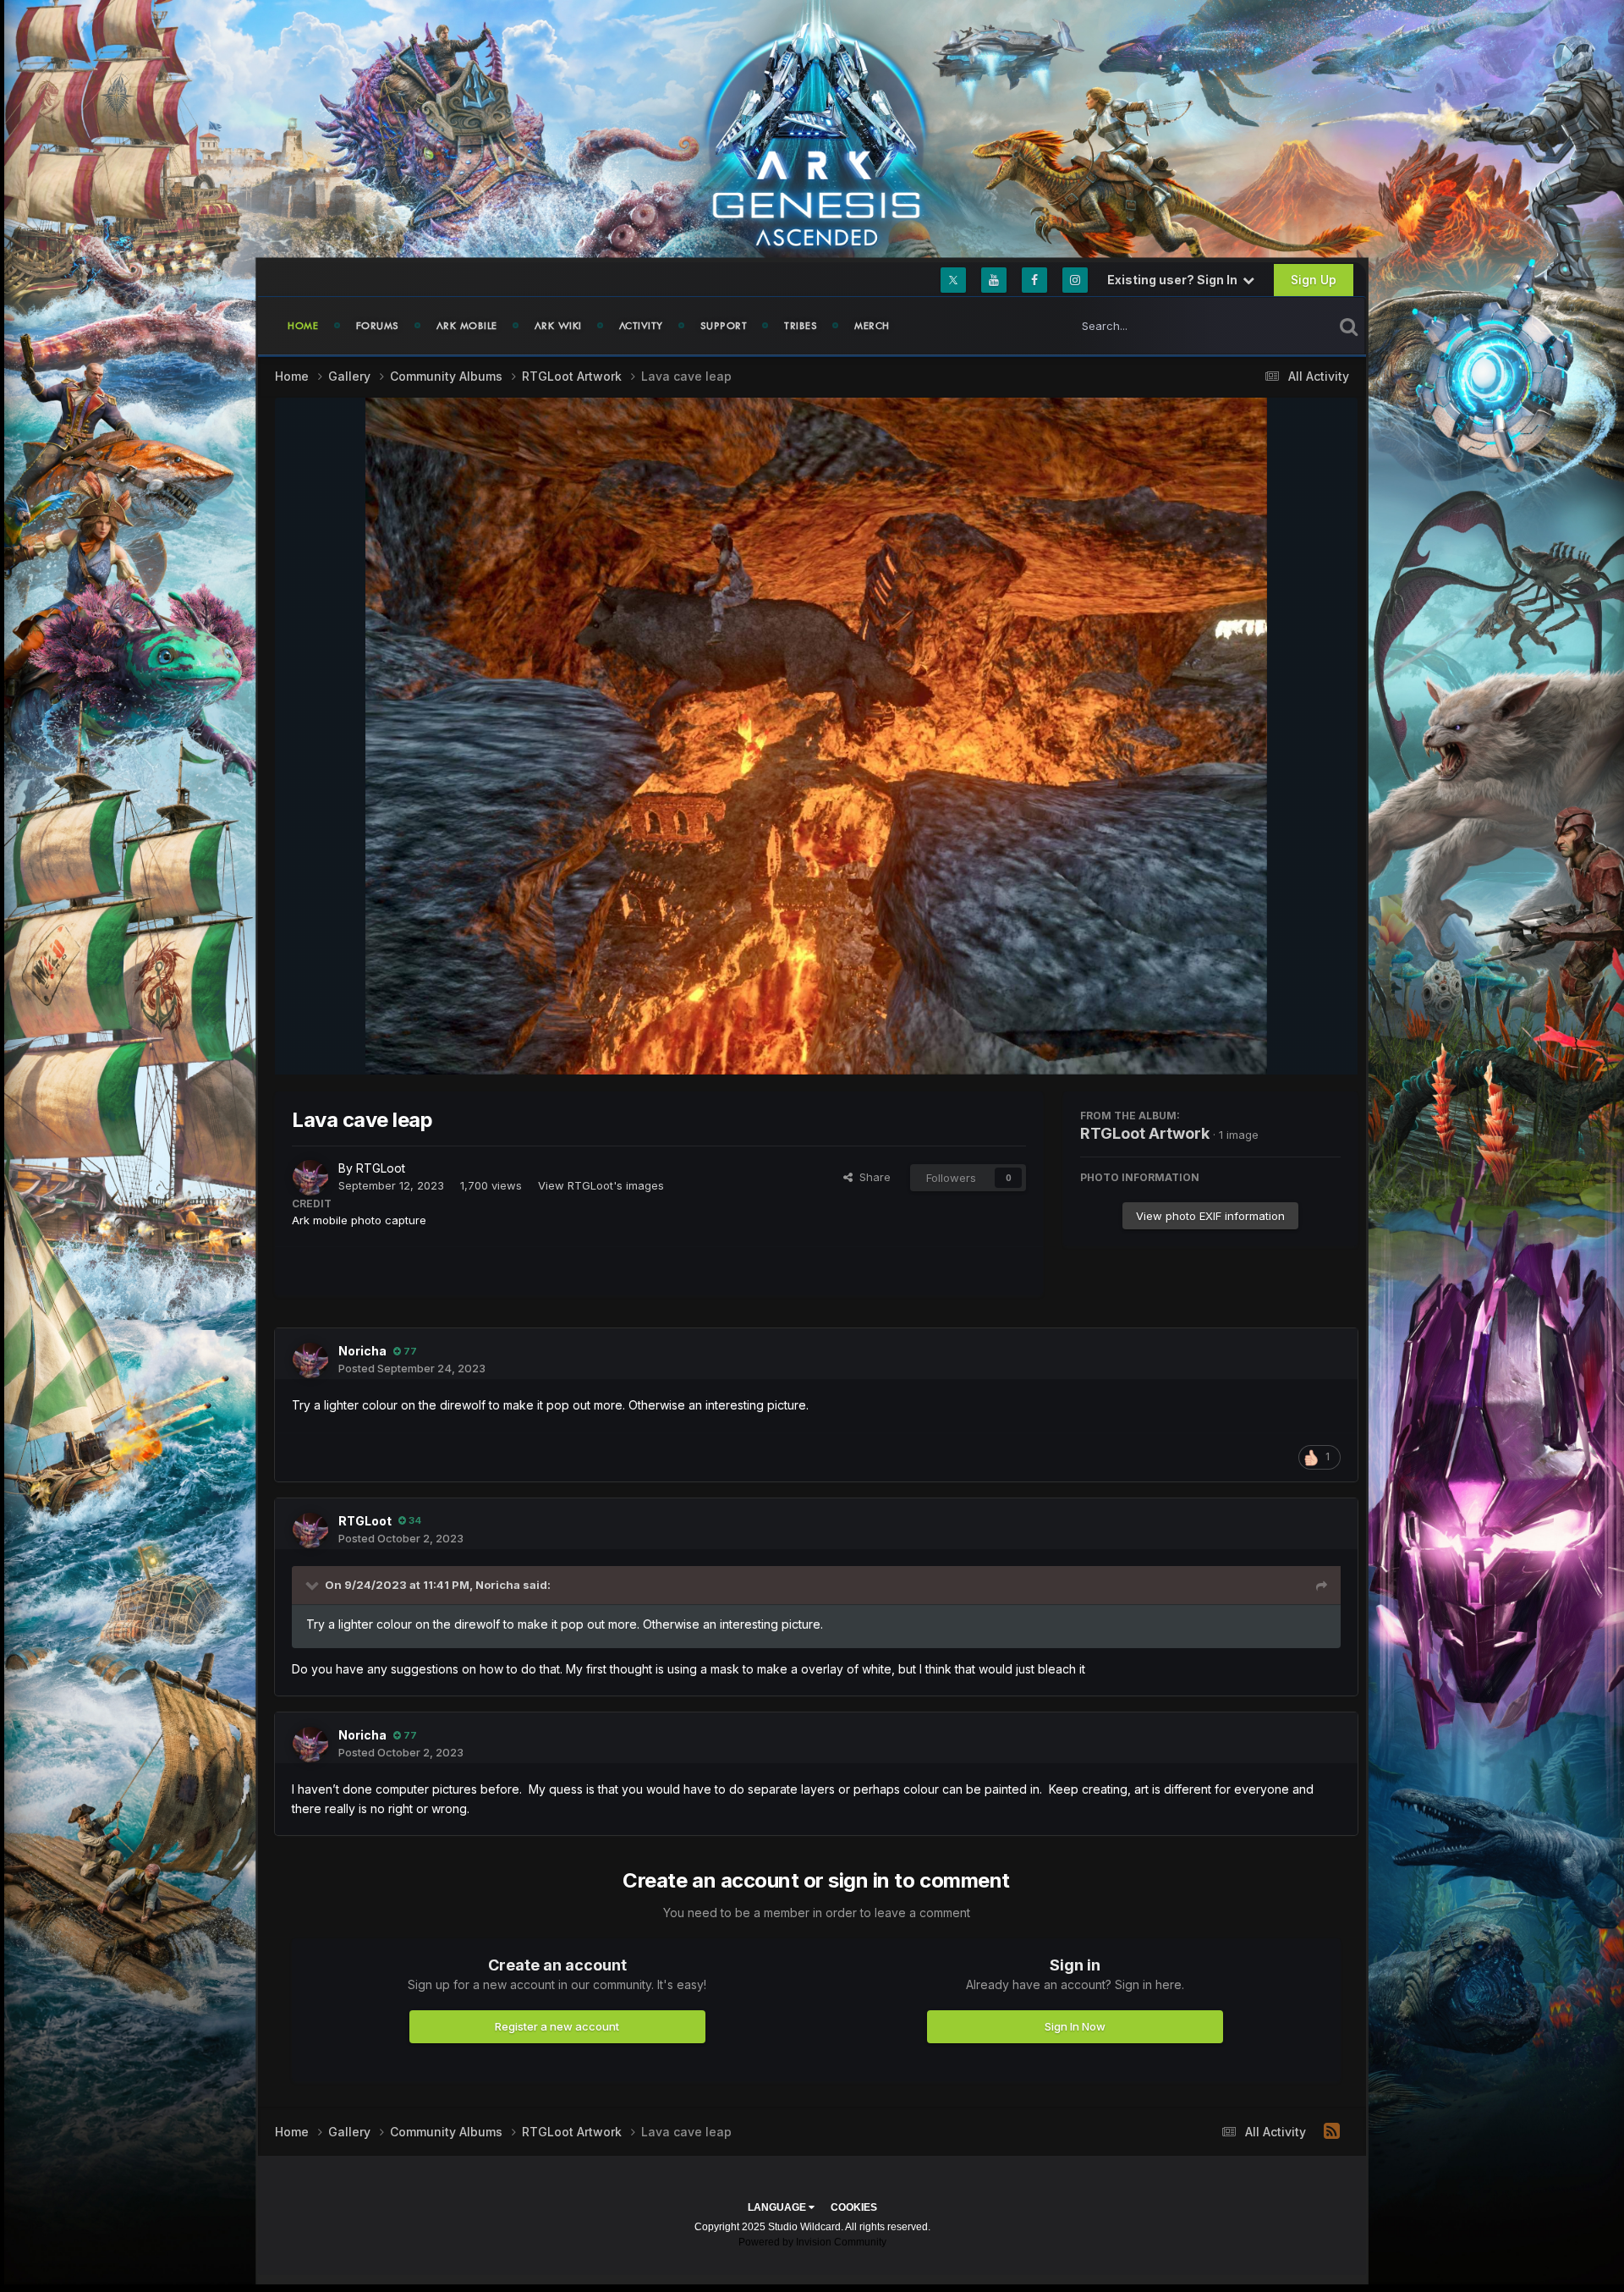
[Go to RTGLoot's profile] (310, 1178)
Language (778, 2207)
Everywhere (1281, 325)
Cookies (854, 2207)
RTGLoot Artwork (1145, 1133)
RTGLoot (381, 1168)
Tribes (801, 326)
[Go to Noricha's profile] (310, 1360)
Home (303, 326)
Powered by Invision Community (812, 2242)
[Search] (1349, 326)
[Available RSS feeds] (1332, 2131)
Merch (872, 326)
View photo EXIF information (1210, 1216)
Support (724, 326)
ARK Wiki (558, 326)
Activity (641, 326)
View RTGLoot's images (601, 1185)
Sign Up (1314, 280)
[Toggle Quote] (314, 1585)
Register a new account (557, 2026)
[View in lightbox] (817, 736)
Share (872, 1177)
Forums (378, 326)
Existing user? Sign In (1175, 280)
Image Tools (1288, 1045)
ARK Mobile (467, 326)
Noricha (362, 1351)
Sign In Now (1075, 2026)
